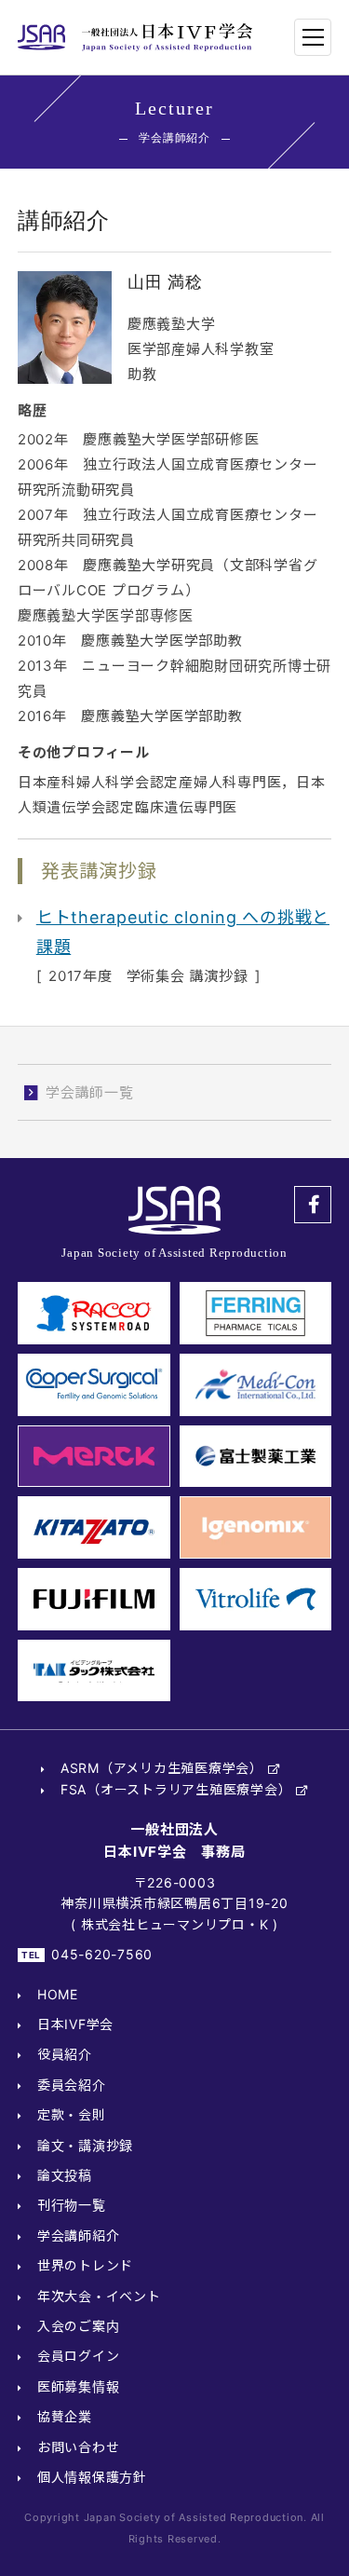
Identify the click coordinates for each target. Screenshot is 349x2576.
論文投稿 (65, 2175)
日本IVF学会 (75, 2024)
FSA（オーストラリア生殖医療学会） (176, 1789)
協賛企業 (65, 2416)
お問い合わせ (79, 2447)
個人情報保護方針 (92, 2477)
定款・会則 (72, 2114)
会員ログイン (79, 2356)
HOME (58, 1994)
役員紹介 (65, 2054)
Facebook (313, 1205)
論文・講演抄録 (85, 2145)
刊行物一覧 (72, 2205)
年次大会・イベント (99, 2296)
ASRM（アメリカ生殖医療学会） (162, 1768)
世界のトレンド (85, 2265)
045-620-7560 (102, 1954)
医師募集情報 (79, 2386)
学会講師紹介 (79, 2235)
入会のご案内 (79, 2326)
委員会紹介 (72, 2085)
